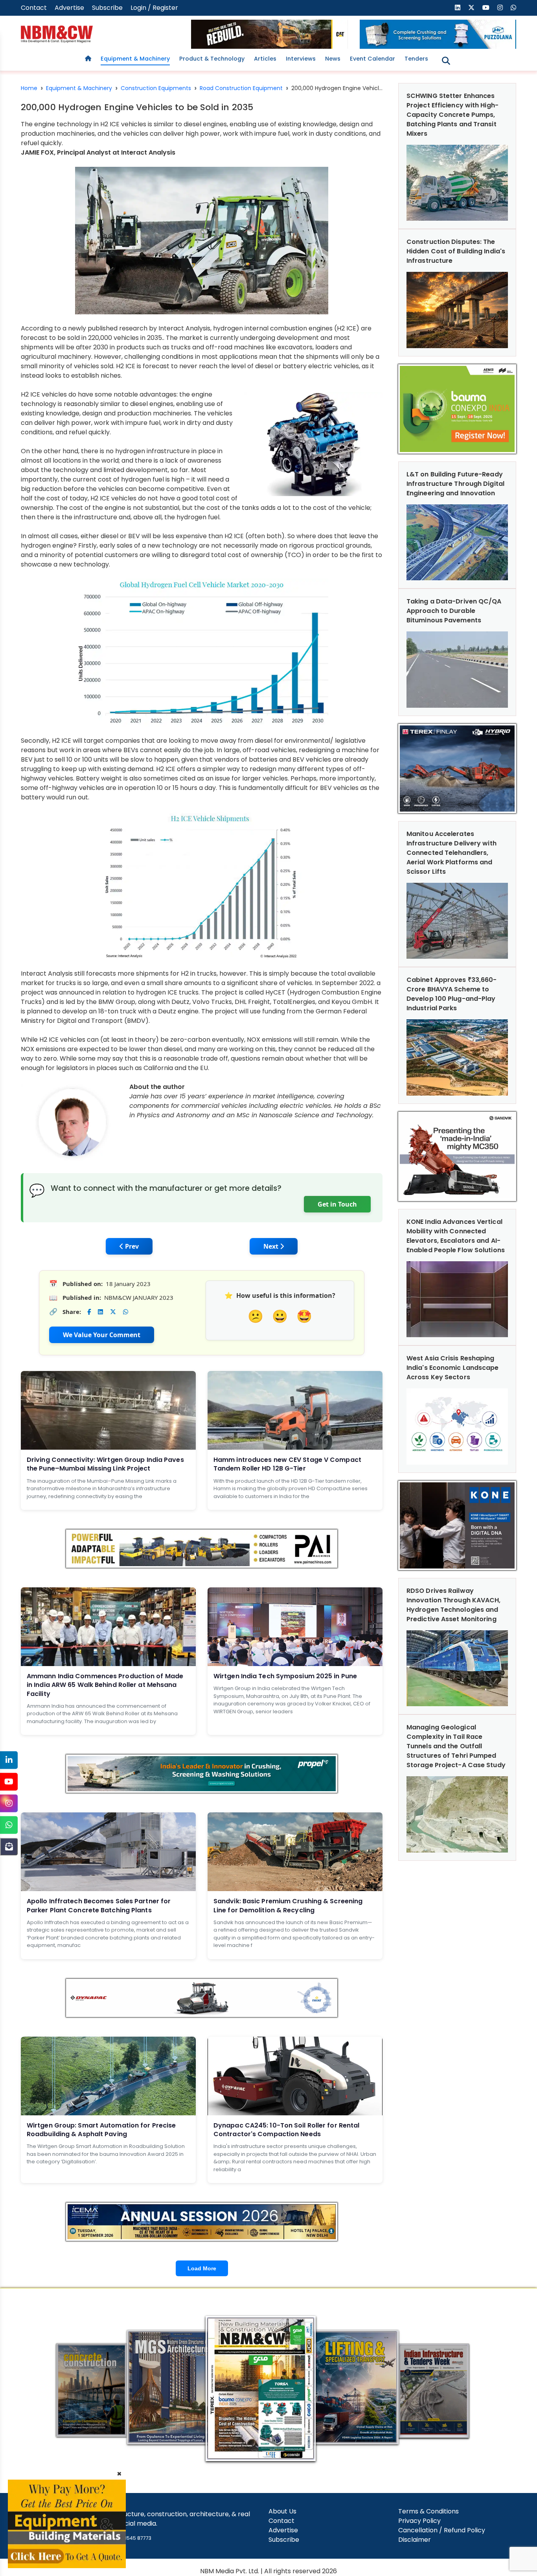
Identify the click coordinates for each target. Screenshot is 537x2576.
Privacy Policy (419, 2521)
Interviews (301, 59)
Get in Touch (337, 1204)
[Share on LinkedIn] (100, 1312)
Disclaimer (415, 2540)
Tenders (416, 59)
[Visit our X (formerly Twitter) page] (471, 8)
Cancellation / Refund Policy (442, 2530)
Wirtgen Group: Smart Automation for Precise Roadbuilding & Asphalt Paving (101, 2130)
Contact (34, 8)
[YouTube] (9, 1782)
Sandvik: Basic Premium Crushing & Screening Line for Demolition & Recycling (288, 1905)
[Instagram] (9, 1803)
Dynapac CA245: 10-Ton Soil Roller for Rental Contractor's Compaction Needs (286, 2130)
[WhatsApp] (9, 1825)
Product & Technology (212, 59)
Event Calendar (372, 59)
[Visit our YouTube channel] (486, 8)
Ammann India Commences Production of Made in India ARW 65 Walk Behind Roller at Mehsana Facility (105, 1685)
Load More (202, 2268)
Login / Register (154, 8)
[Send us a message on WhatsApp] (513, 8)
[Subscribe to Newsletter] (9, 1846)
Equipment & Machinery (135, 59)
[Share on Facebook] (89, 1312)
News (333, 59)
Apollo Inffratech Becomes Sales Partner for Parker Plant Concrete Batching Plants (99, 1905)
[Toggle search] (446, 61)
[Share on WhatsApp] (126, 1312)
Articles (265, 59)
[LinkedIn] (9, 1760)
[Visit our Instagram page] (500, 8)
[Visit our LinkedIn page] (458, 8)
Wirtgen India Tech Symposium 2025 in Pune (285, 1676)
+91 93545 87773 (131, 2538)
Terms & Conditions (428, 2511)
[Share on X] (113, 1312)
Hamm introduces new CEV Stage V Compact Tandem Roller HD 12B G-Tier (287, 1464)
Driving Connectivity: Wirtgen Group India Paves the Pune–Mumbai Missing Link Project (105, 1464)
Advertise (69, 8)
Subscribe (107, 8)
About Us (282, 2511)
